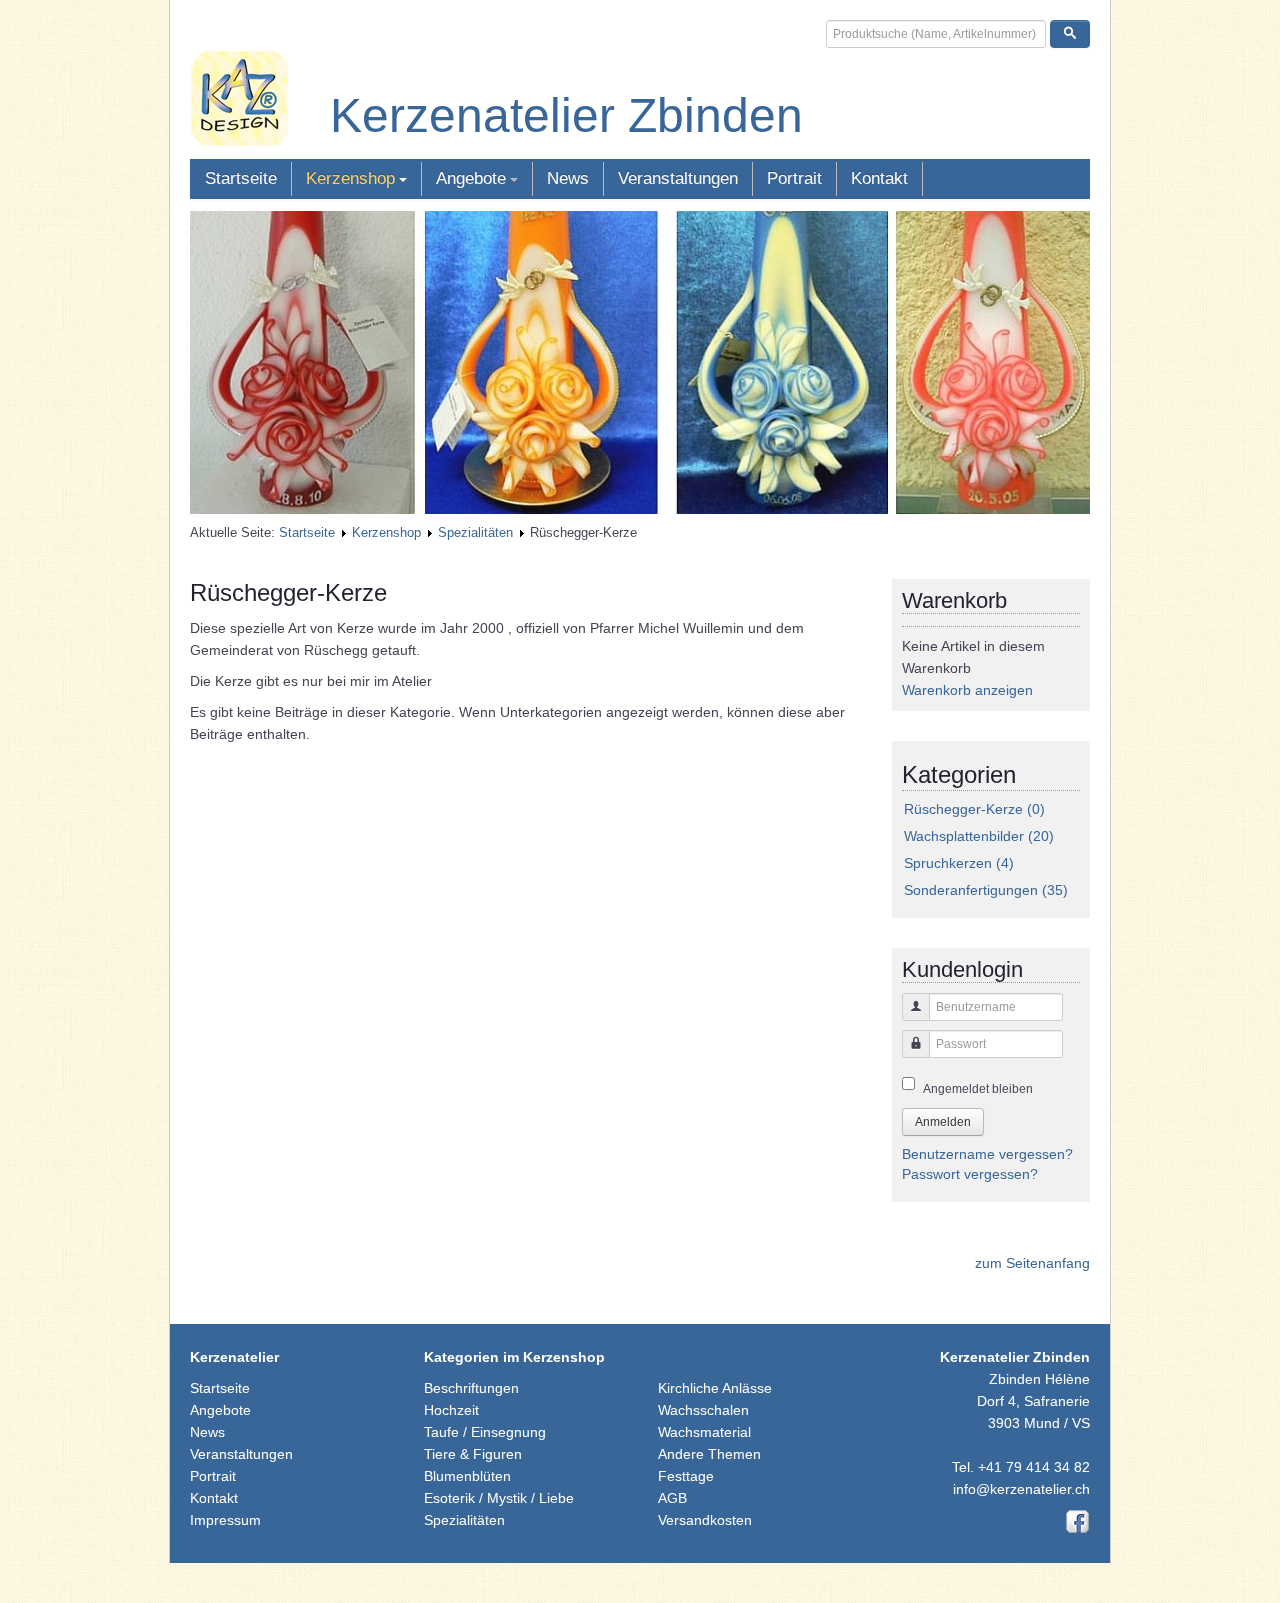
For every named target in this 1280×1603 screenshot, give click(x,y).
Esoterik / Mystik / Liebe (499, 1498)
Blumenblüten (467, 1476)
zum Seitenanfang (1032, 1263)
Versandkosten (705, 1520)
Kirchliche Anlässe (715, 1388)
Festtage (686, 1476)
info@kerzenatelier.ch (1021, 1489)
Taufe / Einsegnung (485, 1432)
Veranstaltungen (678, 178)
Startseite (241, 178)
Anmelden (943, 1122)
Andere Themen (709, 1454)
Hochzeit (451, 1410)
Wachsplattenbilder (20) (979, 836)
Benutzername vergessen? (987, 1154)
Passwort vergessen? (970, 1174)
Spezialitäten (475, 532)
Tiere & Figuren (473, 1454)
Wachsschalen (703, 1410)
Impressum (225, 1520)
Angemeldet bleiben (978, 1089)
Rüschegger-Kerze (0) (974, 809)
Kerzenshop (350, 178)
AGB (672, 1498)
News (568, 178)
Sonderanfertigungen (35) (986, 890)
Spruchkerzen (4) (959, 863)
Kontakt (879, 178)
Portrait (794, 178)
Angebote (471, 178)
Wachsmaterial (704, 1432)
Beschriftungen (471, 1388)
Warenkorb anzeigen (967, 690)
